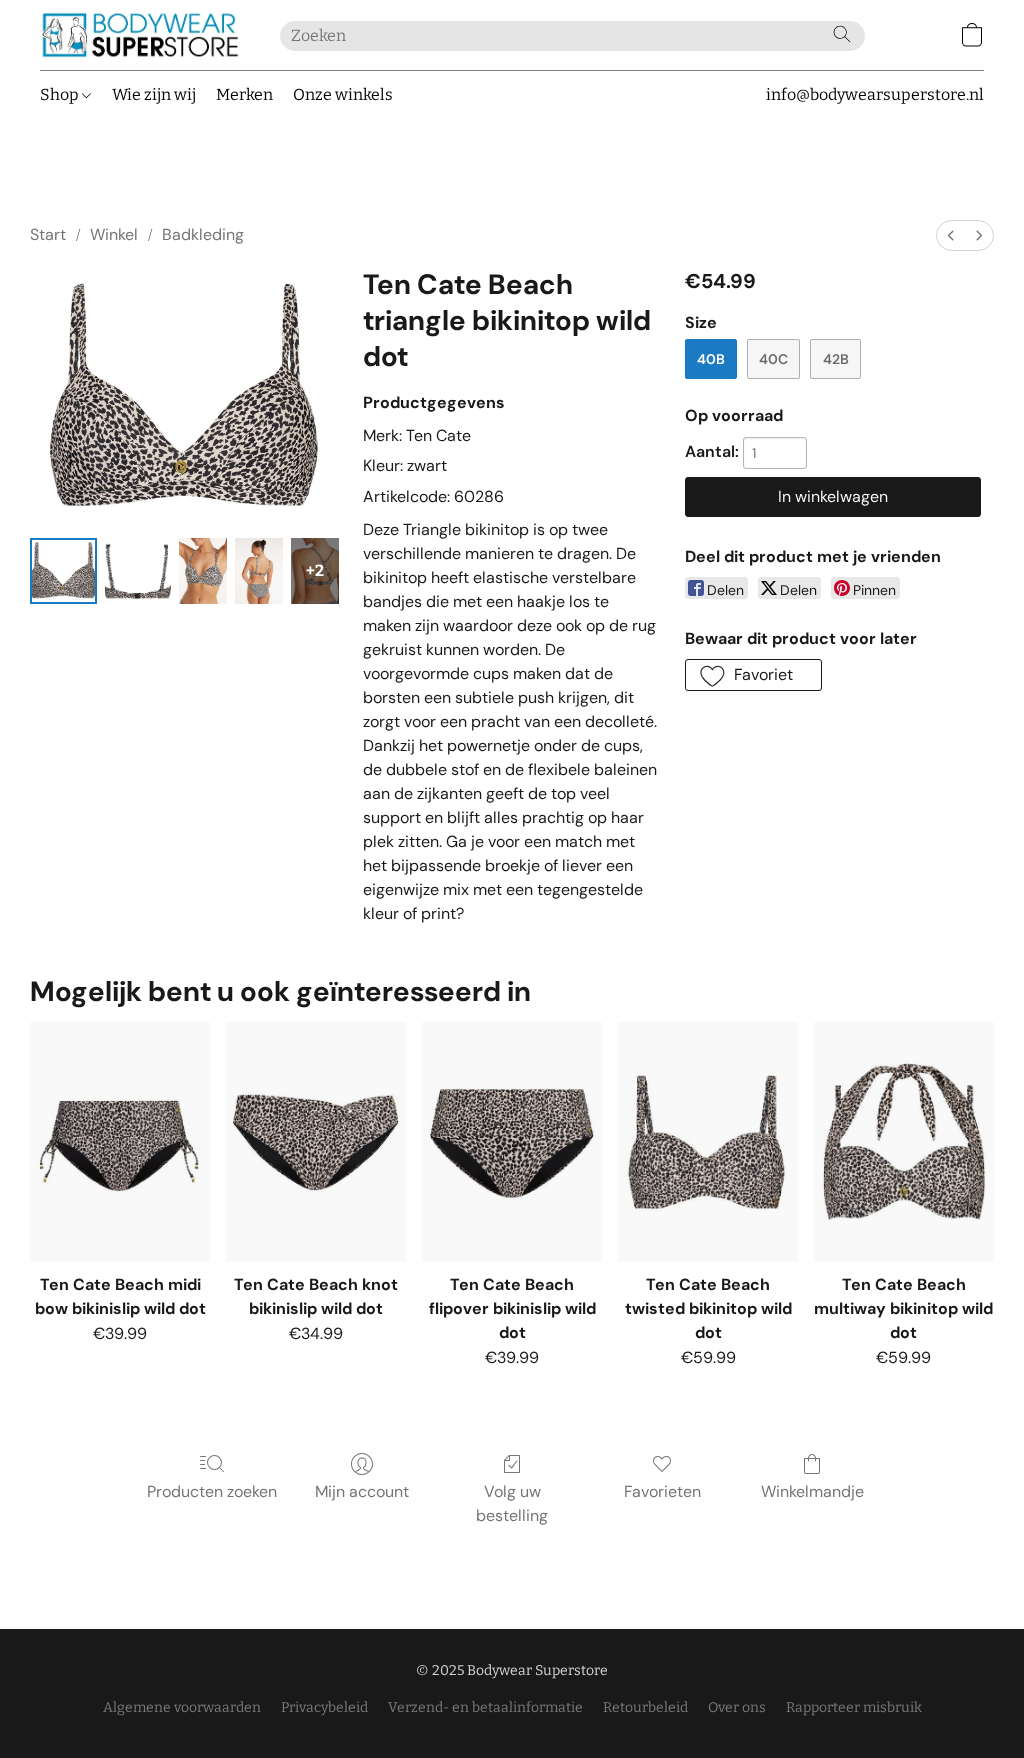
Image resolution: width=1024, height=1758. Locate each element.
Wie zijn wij (154, 94)
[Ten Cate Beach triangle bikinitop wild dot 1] (138, 571)
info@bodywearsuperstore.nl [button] (875, 94)
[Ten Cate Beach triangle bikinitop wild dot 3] (259, 571)
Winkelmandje (812, 1491)
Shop (61, 94)
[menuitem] (951, 235)
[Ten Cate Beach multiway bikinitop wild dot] (904, 1142)
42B (836, 359)
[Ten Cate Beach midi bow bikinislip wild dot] (120, 1142)
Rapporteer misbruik (854, 1707)
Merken (244, 94)
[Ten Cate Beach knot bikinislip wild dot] (316, 1142)
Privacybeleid (324, 1707)
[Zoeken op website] (842, 34)
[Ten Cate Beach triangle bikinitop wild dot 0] (63, 571)
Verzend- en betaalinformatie (485, 1707)
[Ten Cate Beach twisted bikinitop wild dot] (708, 1142)
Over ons (737, 1707)
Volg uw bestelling (512, 1503)
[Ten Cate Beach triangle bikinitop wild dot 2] (203, 571)
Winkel (114, 234)
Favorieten (662, 1491)
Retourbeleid (645, 1707)
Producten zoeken (212, 1491)
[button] (140, 35)
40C (773, 359)
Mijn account (362, 1491)
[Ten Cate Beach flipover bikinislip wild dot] (512, 1142)
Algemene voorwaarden (182, 1707)
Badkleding (203, 234)
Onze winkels (343, 94)
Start (48, 234)
